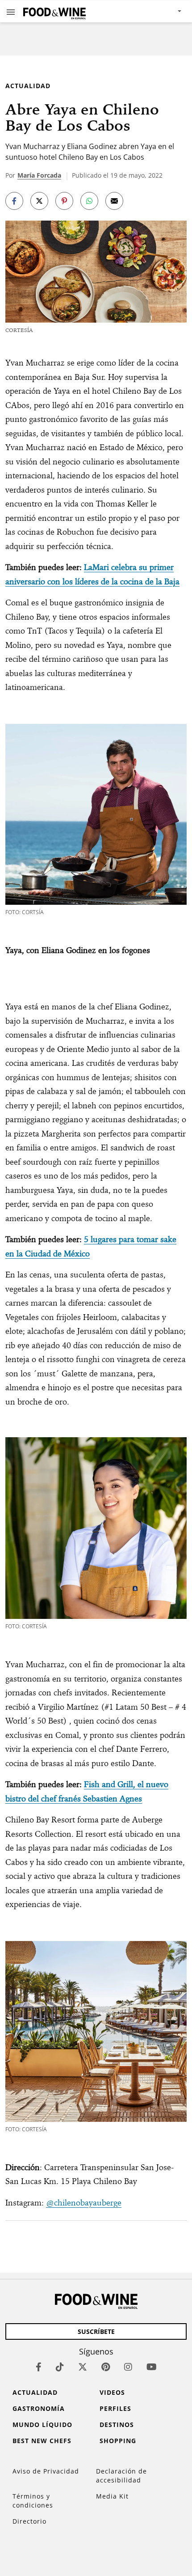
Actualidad (28, 86)
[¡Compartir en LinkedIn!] (89, 201)
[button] (11, 12)
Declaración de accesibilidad (121, 2476)
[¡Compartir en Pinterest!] (64, 201)
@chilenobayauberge (84, 2203)
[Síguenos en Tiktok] (60, 2367)
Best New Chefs (42, 2441)
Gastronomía (39, 2408)
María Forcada (39, 175)
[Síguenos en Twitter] (83, 2367)
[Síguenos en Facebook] (39, 2367)
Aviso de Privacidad (46, 2471)
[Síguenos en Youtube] (152, 2367)
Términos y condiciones (33, 2501)
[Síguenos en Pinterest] (106, 2367)
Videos (112, 2392)
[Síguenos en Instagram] (128, 2367)
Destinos (117, 2425)
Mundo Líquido (42, 2425)
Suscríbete (96, 2331)
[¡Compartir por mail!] (114, 201)
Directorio (29, 2521)
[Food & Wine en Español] (54, 11)
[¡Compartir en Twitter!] (39, 201)
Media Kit (112, 2496)
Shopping (118, 2441)
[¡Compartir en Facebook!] (14, 201)
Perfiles (115, 2408)
